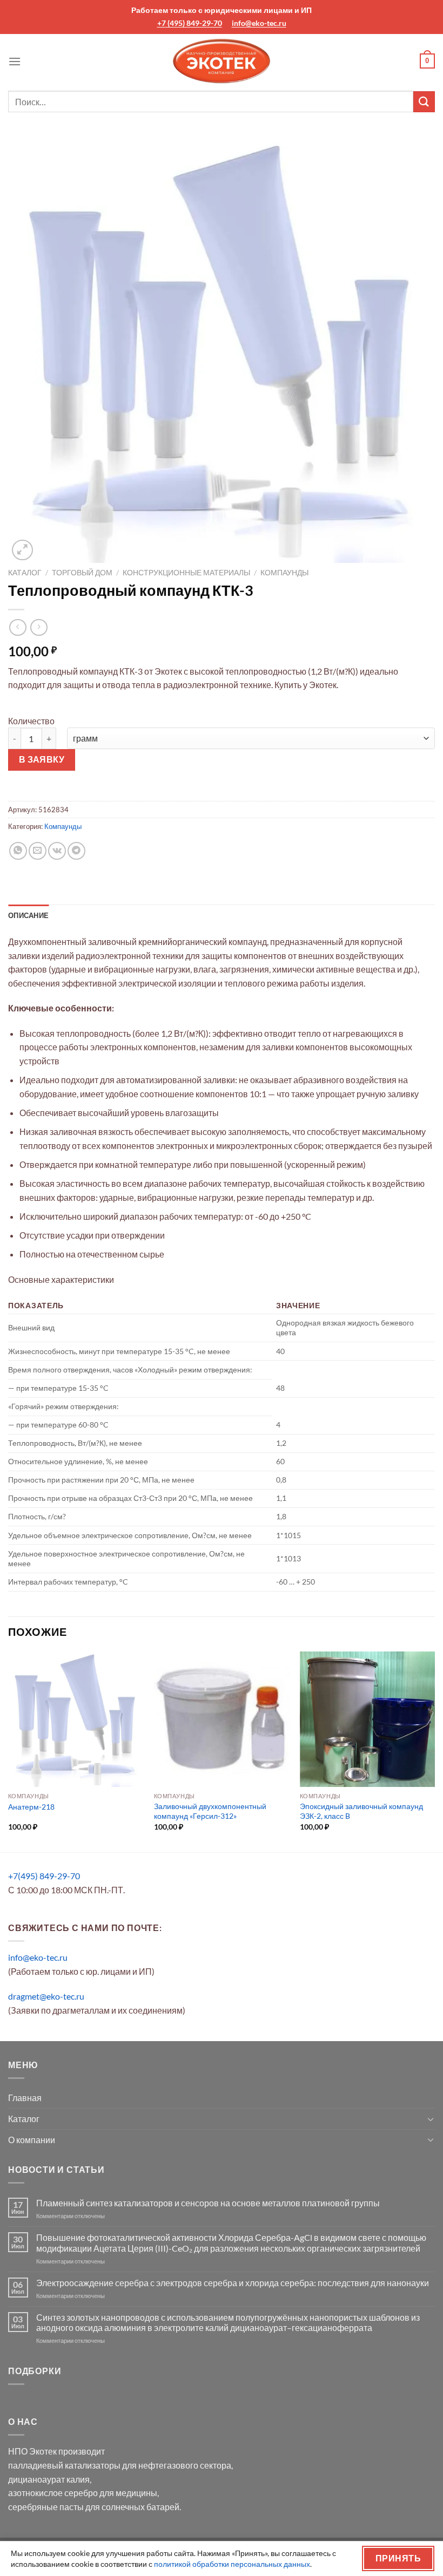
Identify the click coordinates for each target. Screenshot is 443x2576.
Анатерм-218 (31, 1807)
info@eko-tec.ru (259, 23)
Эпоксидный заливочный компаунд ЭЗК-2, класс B (361, 1811)
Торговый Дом (82, 573)
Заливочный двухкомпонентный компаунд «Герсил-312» (210, 1811)
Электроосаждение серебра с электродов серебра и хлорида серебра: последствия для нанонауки (233, 2283)
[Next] (434, 1751)
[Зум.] (22, 550)
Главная (25, 2098)
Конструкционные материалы (186, 573)
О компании (32, 2140)
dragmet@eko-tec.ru (46, 1996)
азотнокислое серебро (53, 2493)
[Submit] (424, 102)
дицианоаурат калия (49, 2479)
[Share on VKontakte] (57, 851)
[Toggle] (431, 2119)
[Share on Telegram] (76, 851)
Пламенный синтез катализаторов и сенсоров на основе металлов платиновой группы (208, 2203)
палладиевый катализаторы (64, 2465)
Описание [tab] (28, 915)
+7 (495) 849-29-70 (190, 23)
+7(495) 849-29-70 (44, 1876)
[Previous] (9, 1751)
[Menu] (15, 61)
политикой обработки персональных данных (232, 2564)
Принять (398, 2558)
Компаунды (284, 573)
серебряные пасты (46, 2507)
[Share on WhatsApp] (18, 851)
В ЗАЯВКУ (42, 759)
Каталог (25, 573)
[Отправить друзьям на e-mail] (38, 851)
